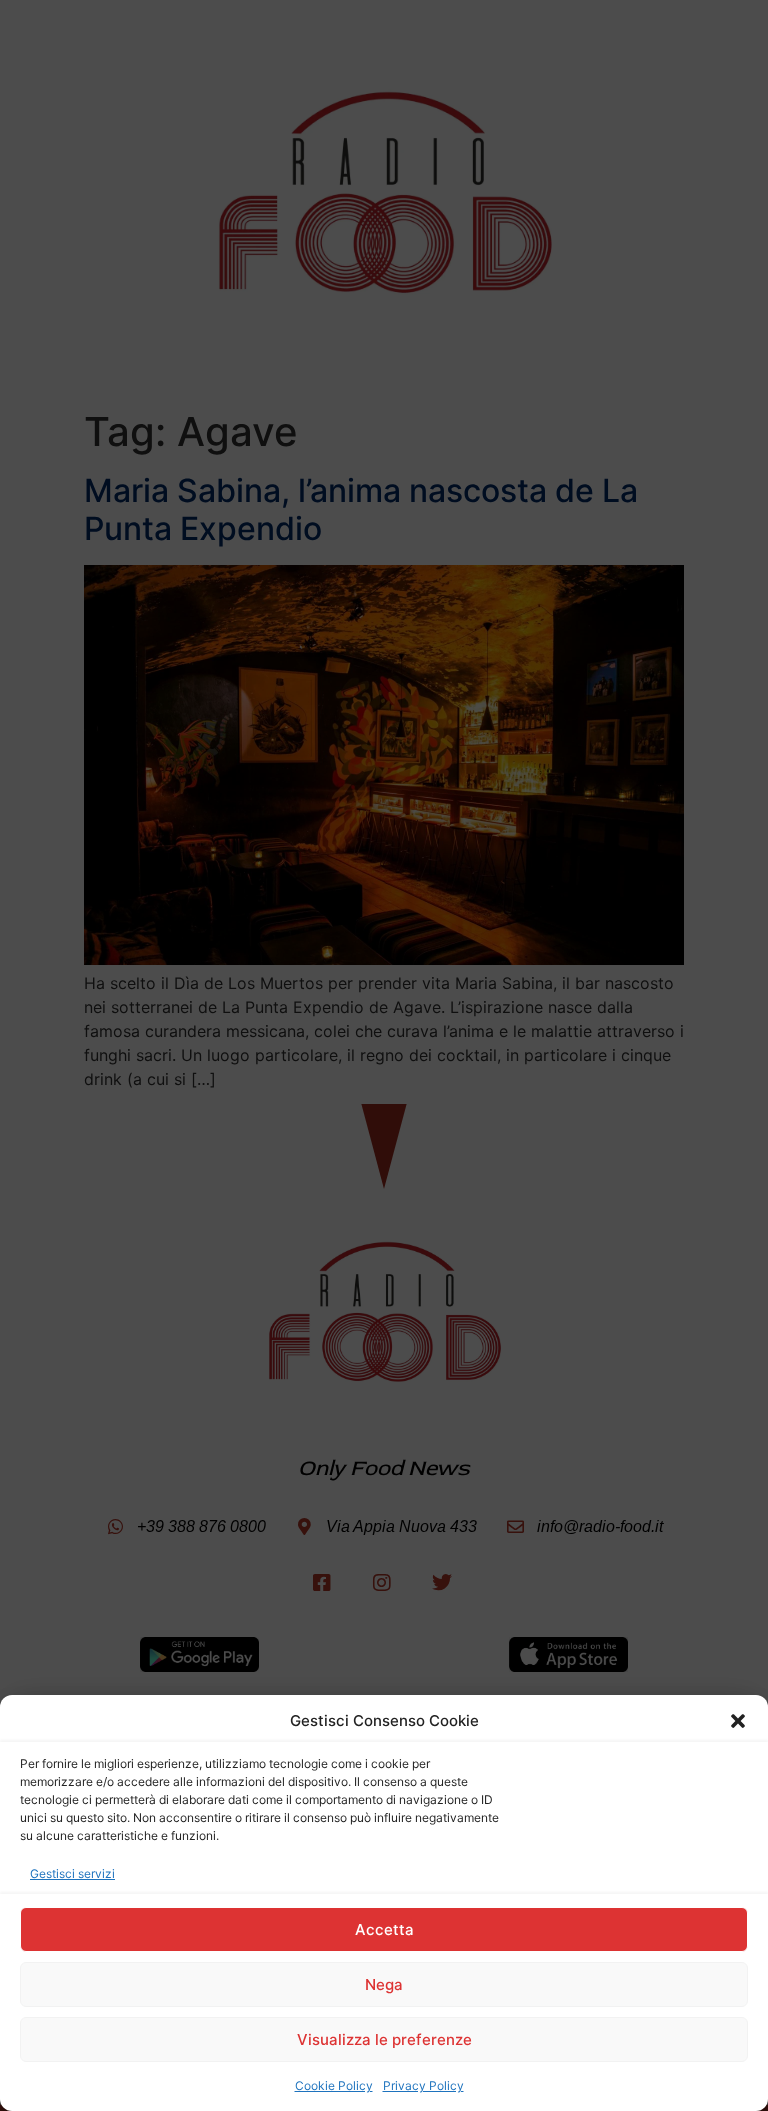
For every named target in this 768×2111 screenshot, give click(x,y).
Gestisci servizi (72, 1873)
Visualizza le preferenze (384, 2039)
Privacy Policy (423, 2085)
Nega (384, 1984)
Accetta (384, 1929)
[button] (738, 1721)
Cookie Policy (334, 2085)
